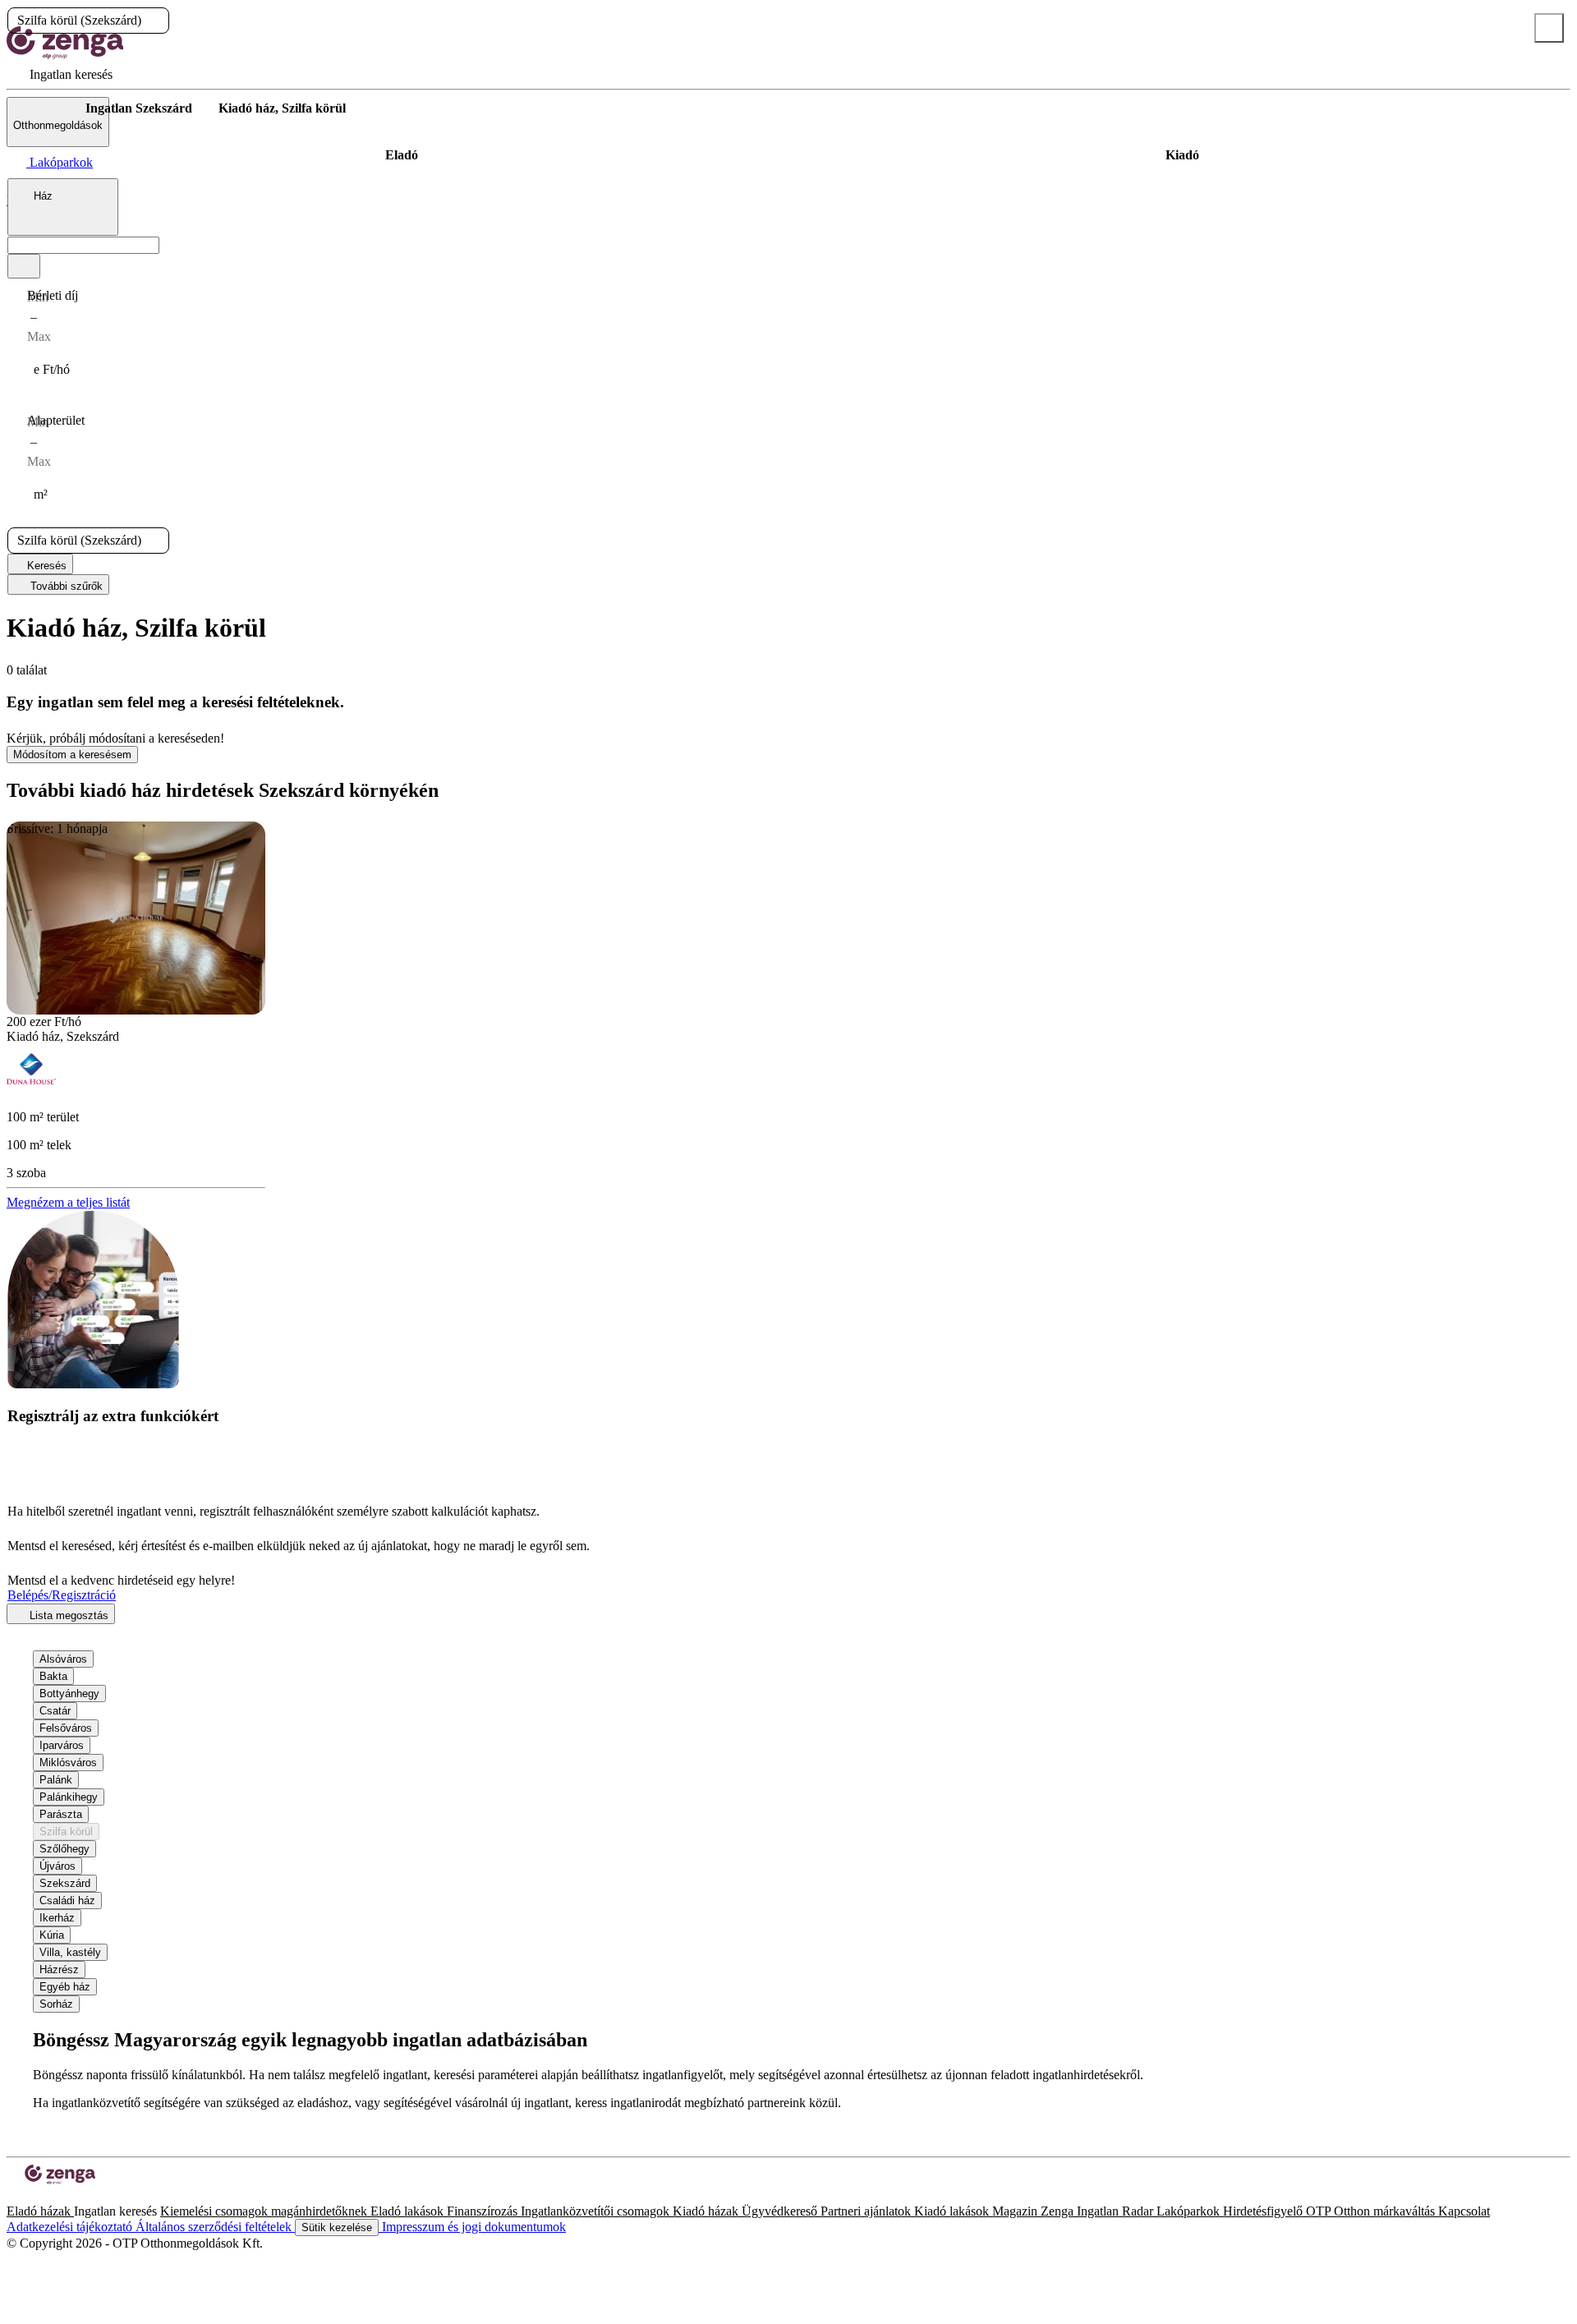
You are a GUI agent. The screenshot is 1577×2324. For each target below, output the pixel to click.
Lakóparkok (1190, 2211)
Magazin (1016, 2211)
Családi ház (67, 1901)
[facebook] (13, 2196)
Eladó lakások (409, 2211)
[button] (155, 21)
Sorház (56, 2004)
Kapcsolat (1464, 2211)
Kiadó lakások (953, 2211)
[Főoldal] (49, 108)
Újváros (57, 1866)
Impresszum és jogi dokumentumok (472, 2227)
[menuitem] (60, 74)
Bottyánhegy (69, 1694)
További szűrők (65, 586)
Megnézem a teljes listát (68, 1202)
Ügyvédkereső (781, 2211)
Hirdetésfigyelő (1264, 2211)
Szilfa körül (66, 1832)
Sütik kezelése (337, 2227)
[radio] (401, 155)
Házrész (59, 1970)
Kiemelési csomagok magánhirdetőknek (265, 2211)
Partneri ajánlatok (867, 2211)
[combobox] (63, 207)
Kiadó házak (707, 2211)
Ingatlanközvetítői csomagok (597, 2211)
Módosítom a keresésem (72, 755)
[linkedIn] (39, 2196)
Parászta (61, 1814)
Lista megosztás (67, 1615)
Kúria (52, 1935)
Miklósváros (68, 1763)
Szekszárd (65, 1883)
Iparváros (62, 1745)
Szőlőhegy (64, 1849)
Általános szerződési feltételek (215, 2227)
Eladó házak (40, 2211)
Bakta (53, 1676)
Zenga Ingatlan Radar (1099, 2211)
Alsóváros (63, 1659)
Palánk (56, 1780)
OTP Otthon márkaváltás (1372, 2211)
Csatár (55, 1711)
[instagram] (26, 2196)
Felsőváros (66, 1728)
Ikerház (57, 1918)
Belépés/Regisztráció (62, 1595)
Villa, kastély (70, 1952)
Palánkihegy (69, 1797)
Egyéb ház (65, 1987)
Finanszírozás (484, 2211)
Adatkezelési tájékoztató (71, 2227)
